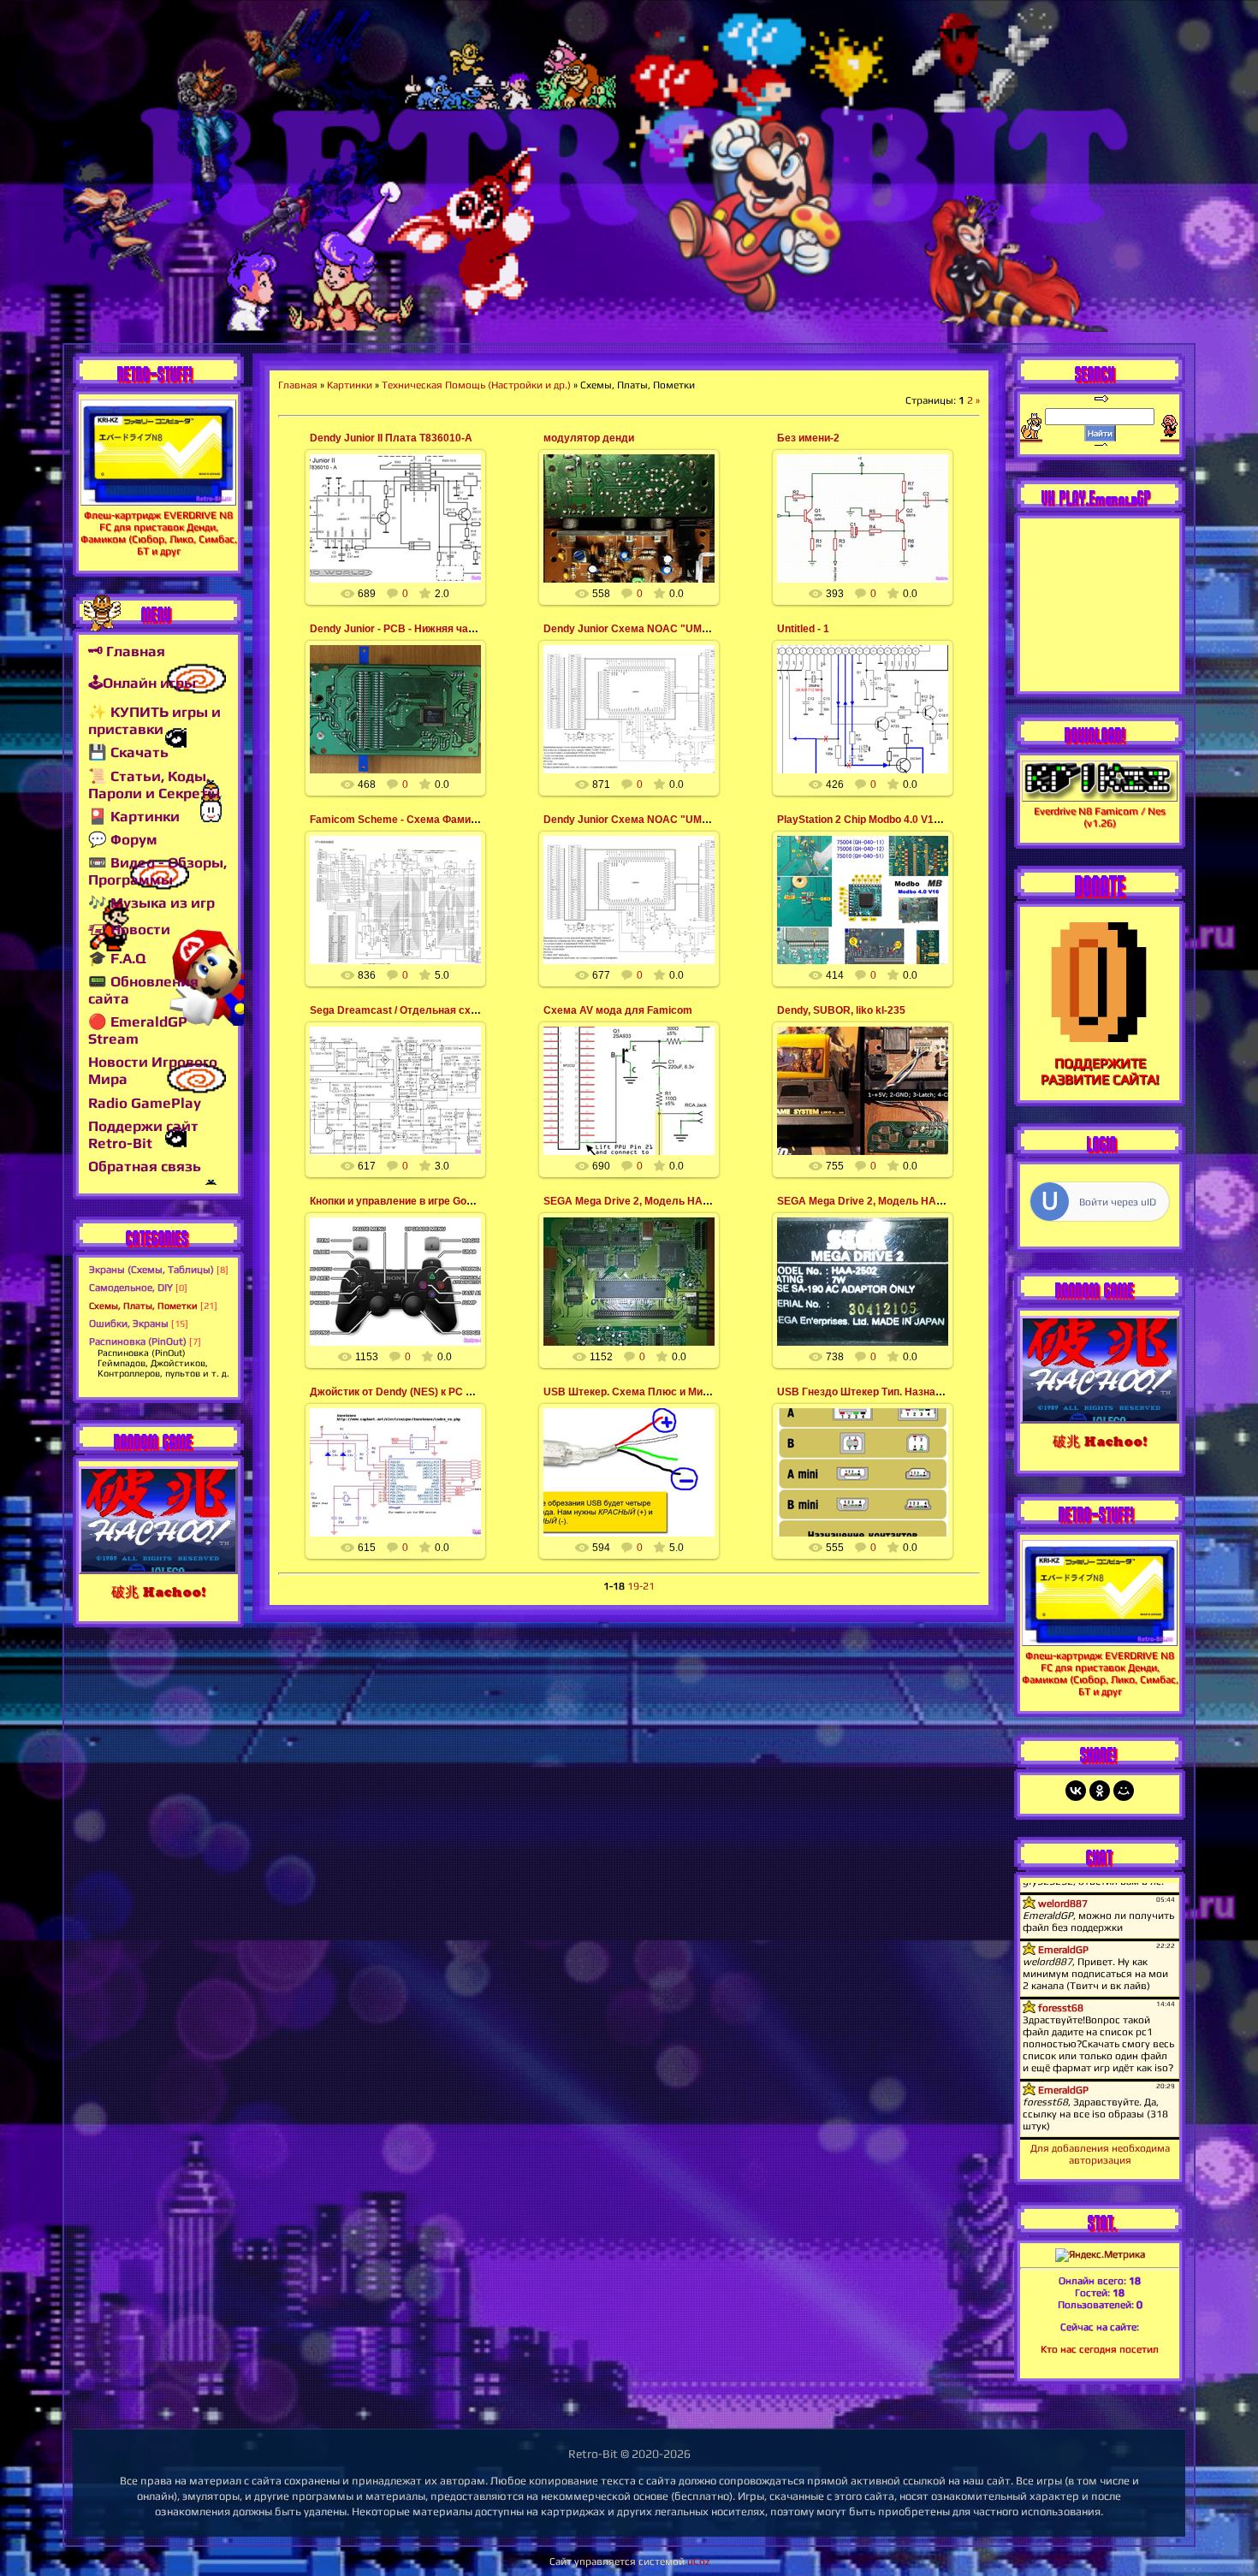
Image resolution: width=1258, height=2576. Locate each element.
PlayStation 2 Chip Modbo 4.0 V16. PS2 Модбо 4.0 (897, 820)
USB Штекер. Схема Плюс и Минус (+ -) (643, 1392)
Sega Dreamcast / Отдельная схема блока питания (438, 1010)
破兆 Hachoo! (158, 1592)
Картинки (350, 385)
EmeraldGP (403, 538)
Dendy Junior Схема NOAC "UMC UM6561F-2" (658, 629)
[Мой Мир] (1124, 1791)
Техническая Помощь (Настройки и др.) (476, 385)
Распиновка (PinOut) (138, 1341)
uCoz (698, 2561)
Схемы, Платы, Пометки (143, 1306)
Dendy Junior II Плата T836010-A (391, 438)
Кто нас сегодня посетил (1100, 2349)
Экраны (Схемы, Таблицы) (151, 1270)
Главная (298, 385)
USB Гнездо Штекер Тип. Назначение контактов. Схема (917, 1392)
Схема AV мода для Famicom (618, 1010)
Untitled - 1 (803, 629)
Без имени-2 (808, 438)
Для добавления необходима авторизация (1100, 2154)
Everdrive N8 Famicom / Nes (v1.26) (1100, 817)
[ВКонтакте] (1076, 1791)
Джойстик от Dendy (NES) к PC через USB (415, 1392)
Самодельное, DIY (131, 1288)
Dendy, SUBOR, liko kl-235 (841, 1010)
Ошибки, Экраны (129, 1324)
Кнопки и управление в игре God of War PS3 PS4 (430, 1201)
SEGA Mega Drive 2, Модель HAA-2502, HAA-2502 (668, 1201)
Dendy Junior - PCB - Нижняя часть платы (415, 629)
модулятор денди (589, 438)
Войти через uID (1118, 1202)
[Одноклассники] (1100, 1791)
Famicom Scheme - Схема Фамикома (403, 820)
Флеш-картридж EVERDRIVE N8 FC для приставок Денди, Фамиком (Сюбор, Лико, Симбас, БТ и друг (159, 533)
